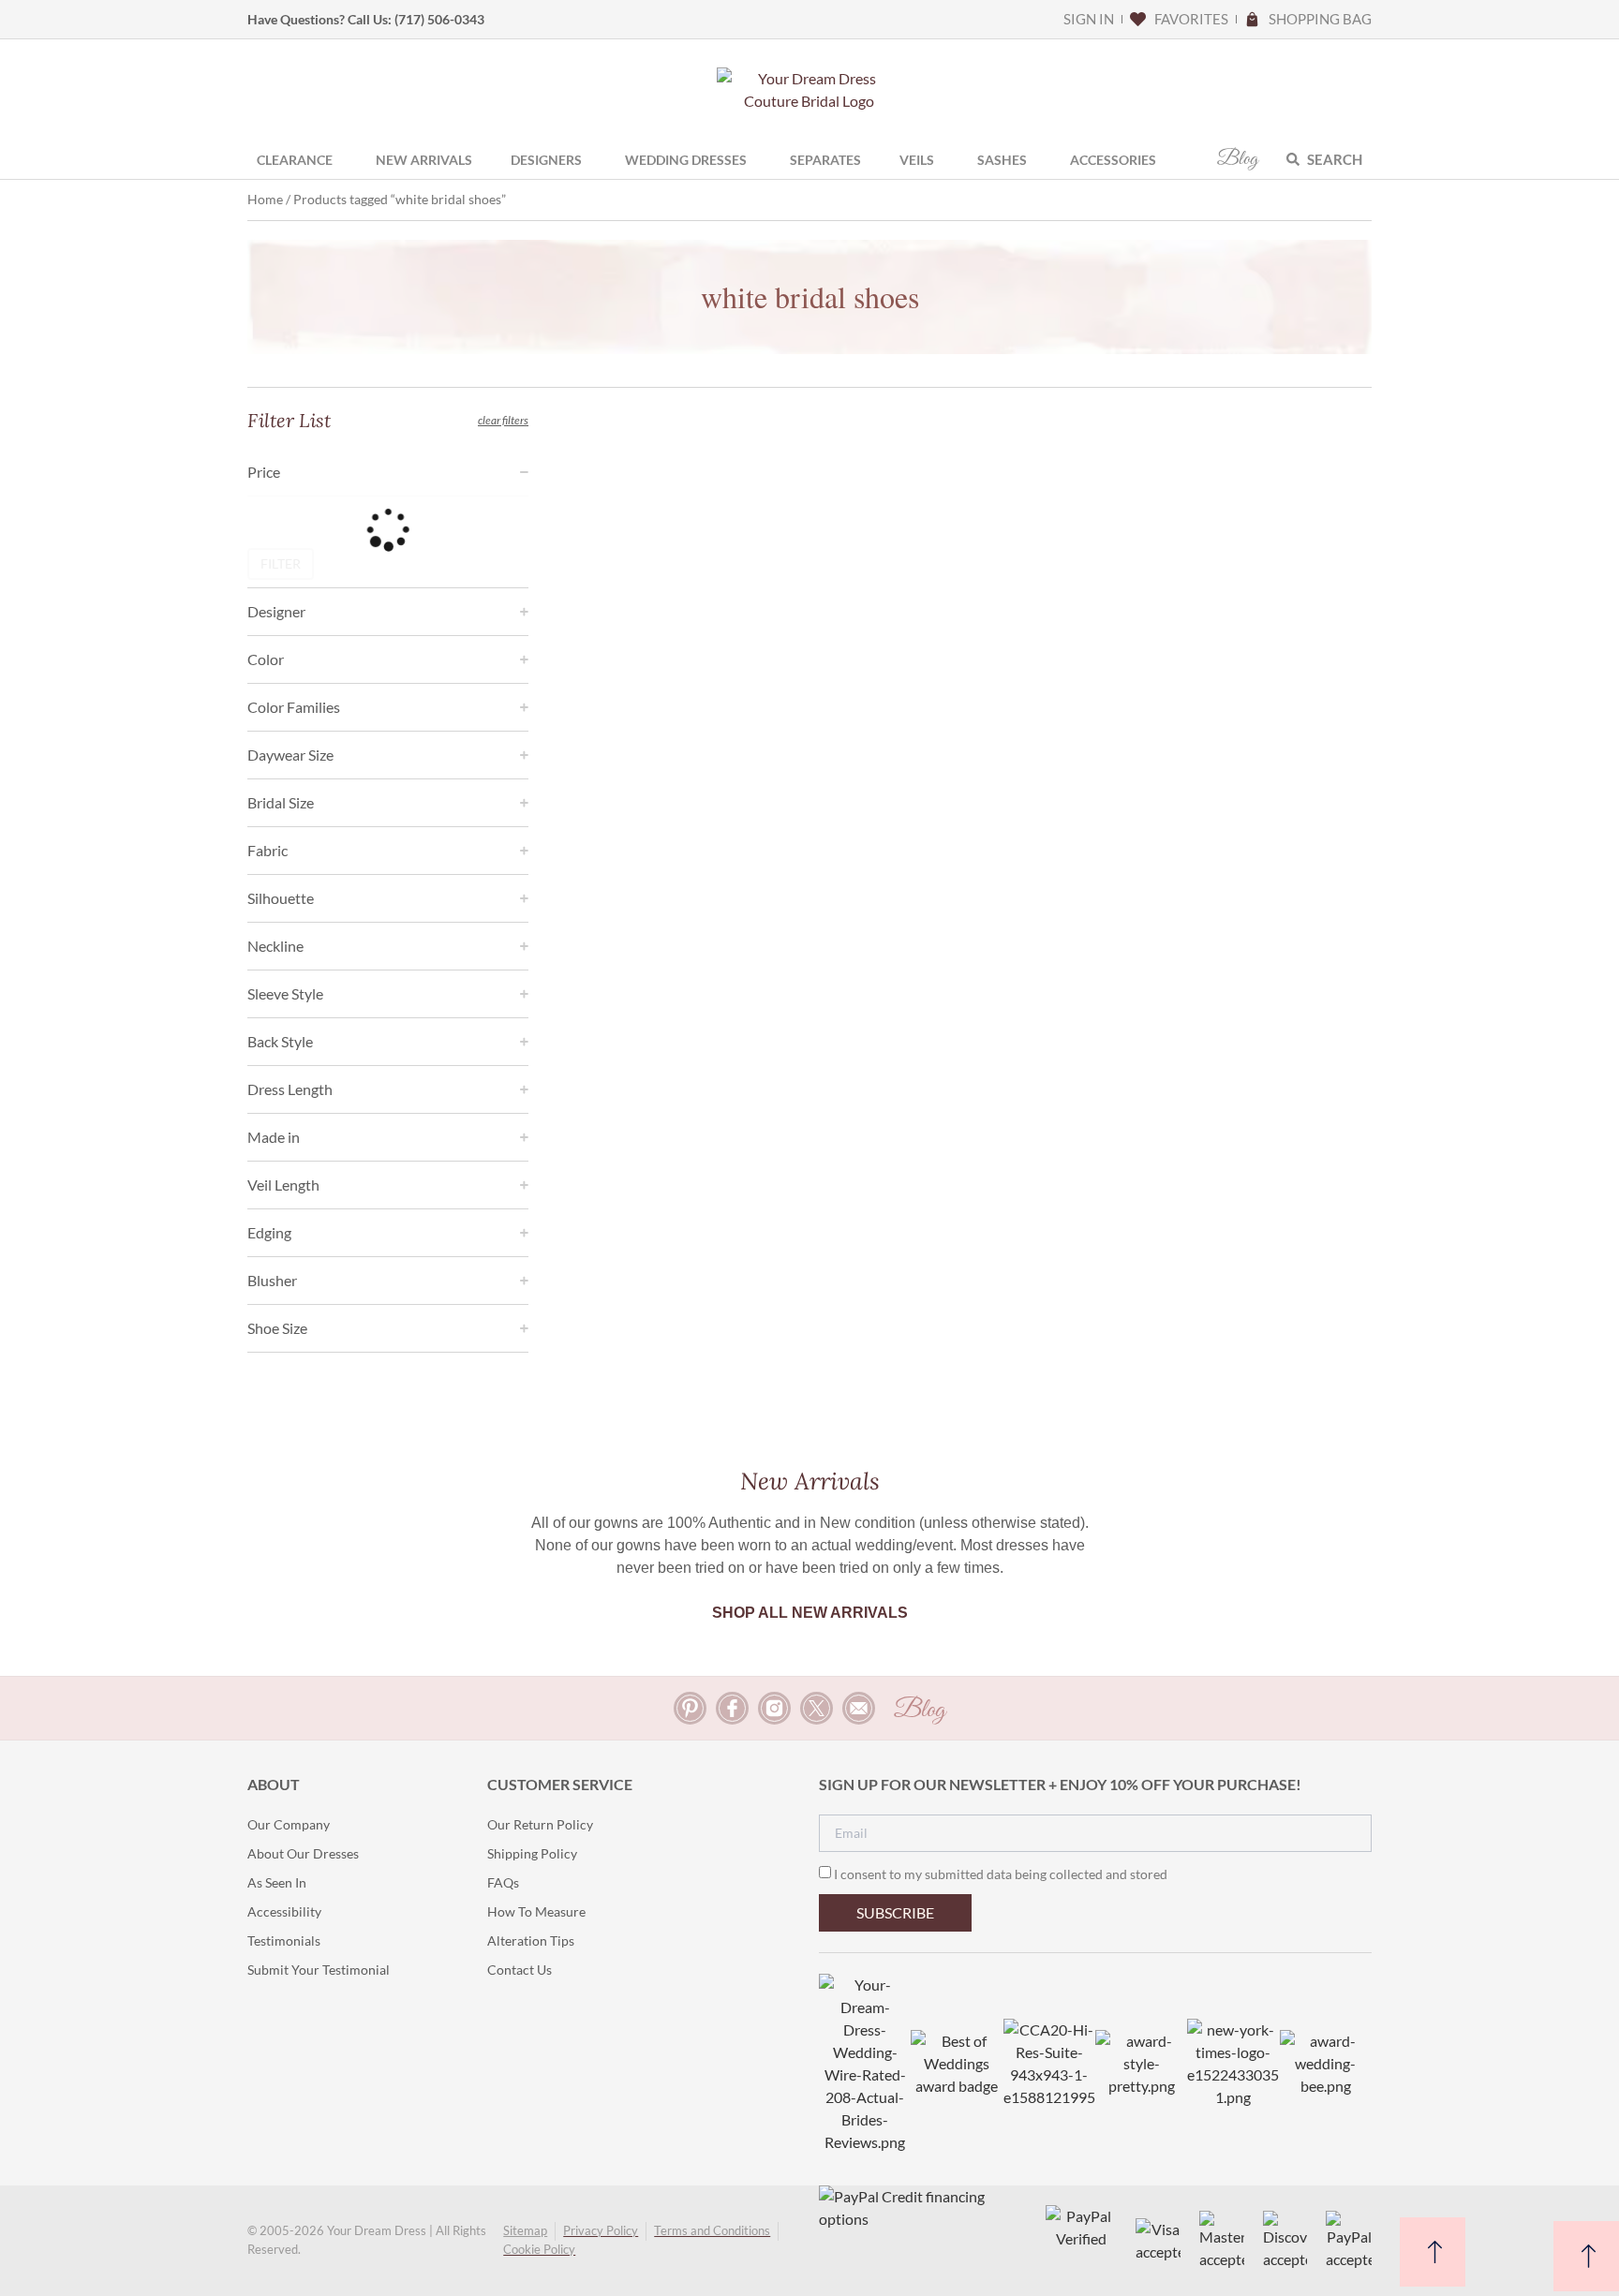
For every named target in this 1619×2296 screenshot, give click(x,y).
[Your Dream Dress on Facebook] (732, 1708)
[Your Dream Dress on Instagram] (774, 1708)
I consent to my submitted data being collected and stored (1001, 1874)
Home (265, 199)
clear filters (503, 420)
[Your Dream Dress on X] (817, 1708)
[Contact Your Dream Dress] (859, 1708)
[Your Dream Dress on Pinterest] (690, 1708)
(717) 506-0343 (439, 19)
